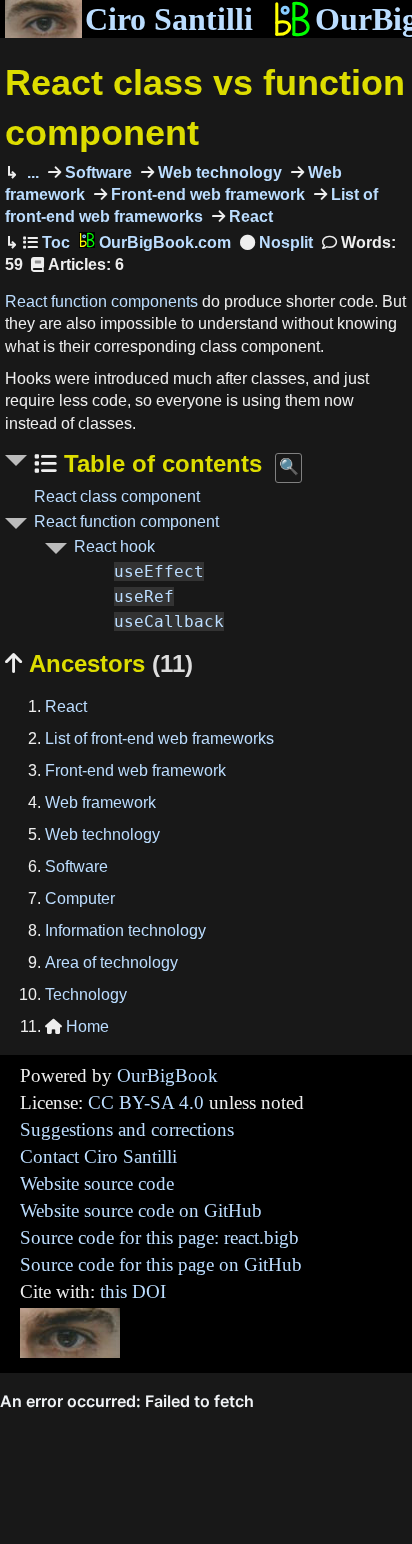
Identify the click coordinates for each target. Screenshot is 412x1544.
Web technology (218, 172)
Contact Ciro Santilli (98, 1156)
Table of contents (159, 463)
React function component (126, 521)
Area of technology (111, 962)
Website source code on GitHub (141, 1210)
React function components (101, 301)
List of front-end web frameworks (159, 738)
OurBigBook (167, 1075)
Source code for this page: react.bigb (159, 1237)
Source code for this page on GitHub (161, 1264)
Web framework (100, 802)
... (31, 172)
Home (77, 1026)
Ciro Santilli (169, 19)
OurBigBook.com (163, 242)
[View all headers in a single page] (276, 242)
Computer (80, 898)
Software (96, 172)
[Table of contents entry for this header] (46, 242)
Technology (86, 994)
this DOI (133, 1291)
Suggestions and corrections (127, 1129)
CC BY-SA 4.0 (146, 1102)
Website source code (97, 1183)
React (249, 216)
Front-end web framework (206, 194)
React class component (117, 496)
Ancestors (99, 663)
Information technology (125, 930)
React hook (114, 546)
